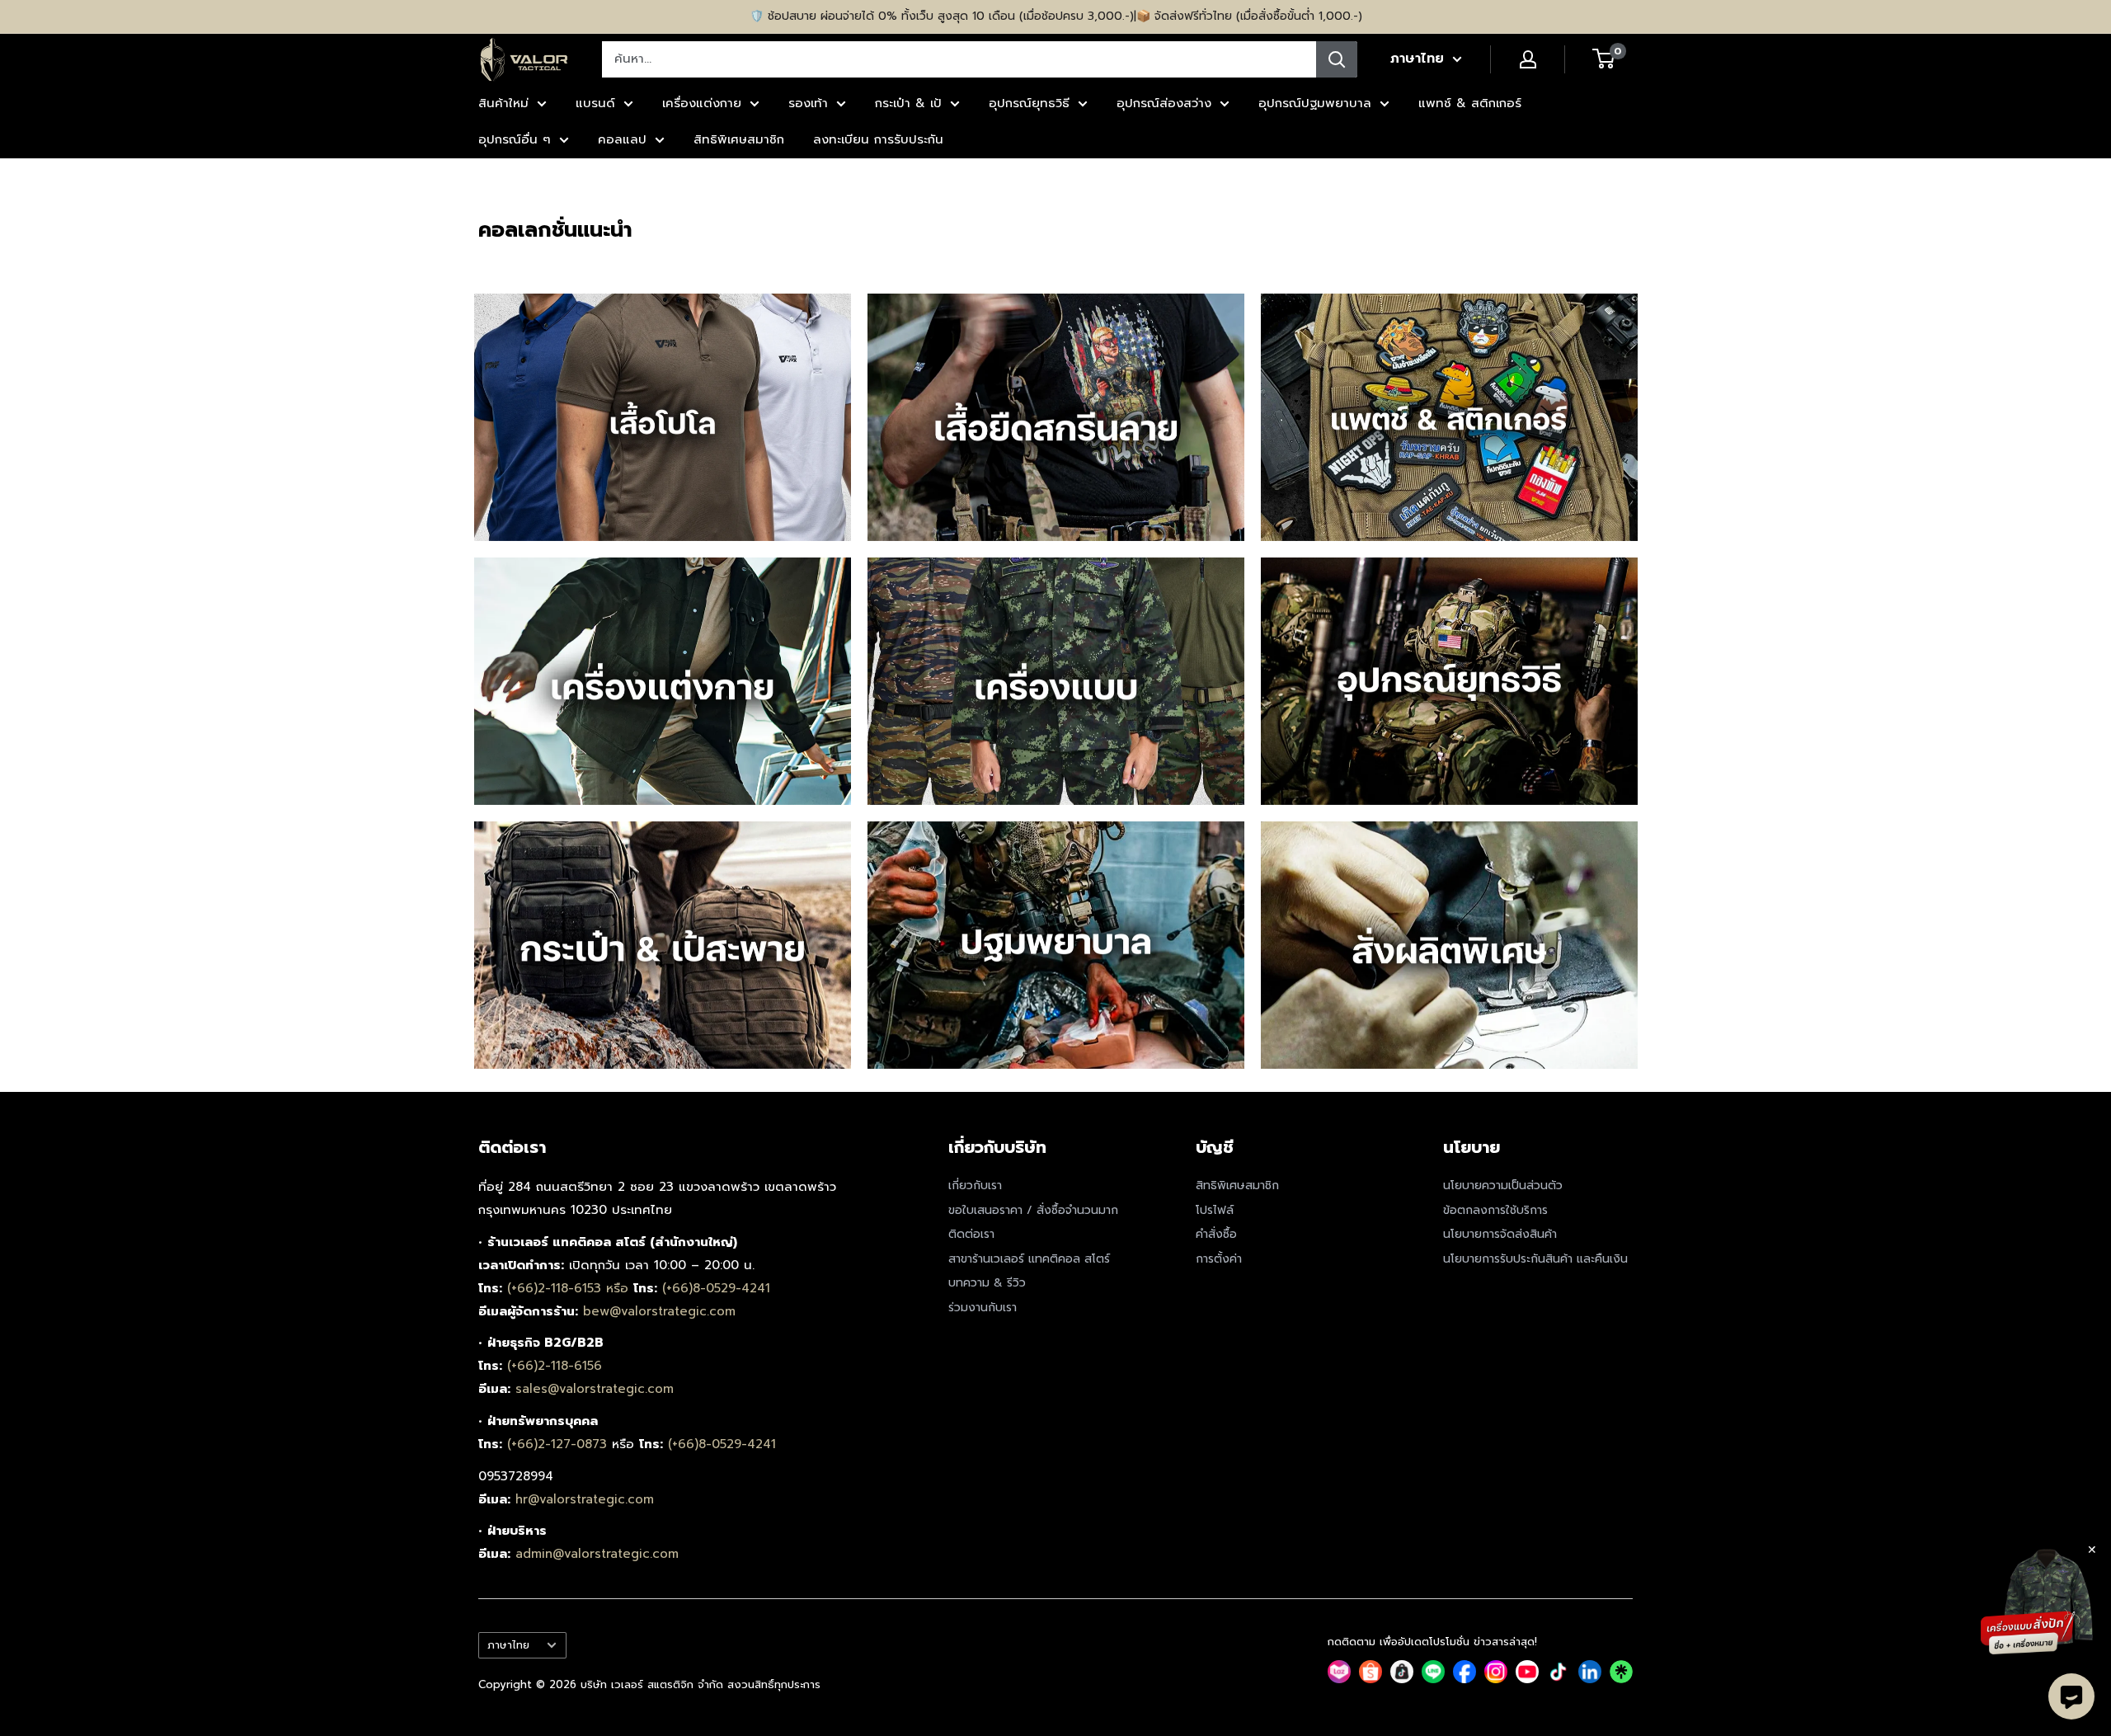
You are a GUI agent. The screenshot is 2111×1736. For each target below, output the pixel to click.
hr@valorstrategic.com (585, 1499)
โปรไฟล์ (1215, 1210)
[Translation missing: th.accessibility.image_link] (663, 417)
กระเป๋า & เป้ (908, 103)
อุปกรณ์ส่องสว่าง (1164, 103)
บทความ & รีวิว (987, 1283)
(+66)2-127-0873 (559, 1444)
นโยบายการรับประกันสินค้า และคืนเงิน (1535, 1259)
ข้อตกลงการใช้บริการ (1495, 1210)
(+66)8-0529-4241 (716, 1288)
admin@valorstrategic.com (597, 1554)
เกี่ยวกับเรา (975, 1186)
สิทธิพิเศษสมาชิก (739, 139)
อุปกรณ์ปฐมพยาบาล (1315, 103)
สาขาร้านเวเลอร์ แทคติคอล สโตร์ (1029, 1259)
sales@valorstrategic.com (595, 1389)
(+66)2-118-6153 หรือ (570, 1288)
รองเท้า (808, 103)
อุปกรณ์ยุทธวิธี (1029, 103)
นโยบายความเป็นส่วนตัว (1503, 1186)
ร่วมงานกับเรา (983, 1308)
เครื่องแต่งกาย (702, 103)
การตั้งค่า (1219, 1259)
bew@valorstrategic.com (659, 1311)
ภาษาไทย (508, 1645)
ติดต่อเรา (971, 1234)
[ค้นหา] (1337, 59)
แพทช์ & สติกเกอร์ (1470, 103)
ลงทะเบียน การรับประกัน (878, 139)
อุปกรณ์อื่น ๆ (515, 139)
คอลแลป (622, 139)
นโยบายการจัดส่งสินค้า (1500, 1234)
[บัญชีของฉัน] (1528, 59)
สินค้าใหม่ (503, 103)
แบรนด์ (595, 103)
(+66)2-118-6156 (555, 1366)
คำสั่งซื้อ (1216, 1234)
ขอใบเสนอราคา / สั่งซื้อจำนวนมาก (1033, 1210)
